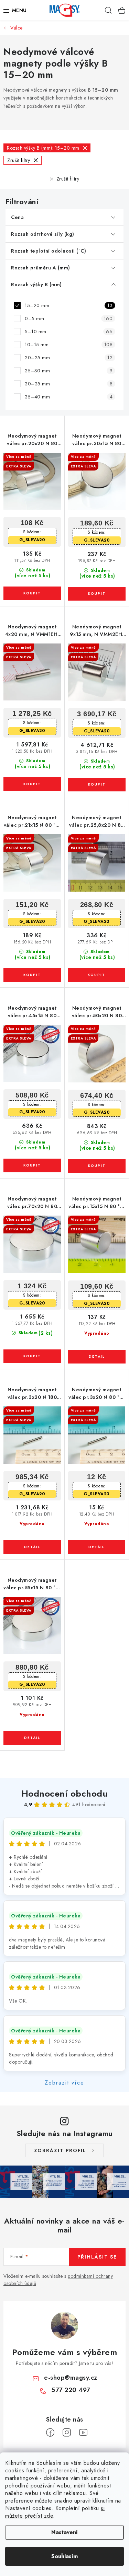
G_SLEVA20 (32, 540)
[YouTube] (83, 2433)
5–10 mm (69, 332)
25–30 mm (69, 371)
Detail (97, 1357)
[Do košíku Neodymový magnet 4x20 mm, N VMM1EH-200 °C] (32, 784)
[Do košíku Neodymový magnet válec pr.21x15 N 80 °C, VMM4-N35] (32, 975)
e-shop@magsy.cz (71, 2378)
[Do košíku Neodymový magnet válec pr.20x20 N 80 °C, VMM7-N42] (32, 593)
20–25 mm (69, 358)
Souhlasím (64, 2556)
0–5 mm (69, 318)
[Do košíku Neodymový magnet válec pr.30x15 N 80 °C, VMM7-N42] (97, 594)
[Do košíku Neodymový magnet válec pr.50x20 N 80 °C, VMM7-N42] (97, 1166)
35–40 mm (69, 397)
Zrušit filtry (68, 179)
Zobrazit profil (60, 2150)
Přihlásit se (97, 2257)
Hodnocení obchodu (65, 1794)
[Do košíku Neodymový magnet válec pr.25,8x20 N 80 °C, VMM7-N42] (97, 975)
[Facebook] (50, 2433)
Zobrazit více (64, 2083)
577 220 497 (71, 2390)
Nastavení (64, 2532)
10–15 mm (69, 345)
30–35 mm (69, 384)
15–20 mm (69, 305)
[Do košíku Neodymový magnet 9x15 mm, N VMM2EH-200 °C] (97, 785)
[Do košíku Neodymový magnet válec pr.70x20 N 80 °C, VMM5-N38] (32, 1356)
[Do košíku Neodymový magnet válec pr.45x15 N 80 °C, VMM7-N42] (32, 1165)
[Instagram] (67, 2433)
